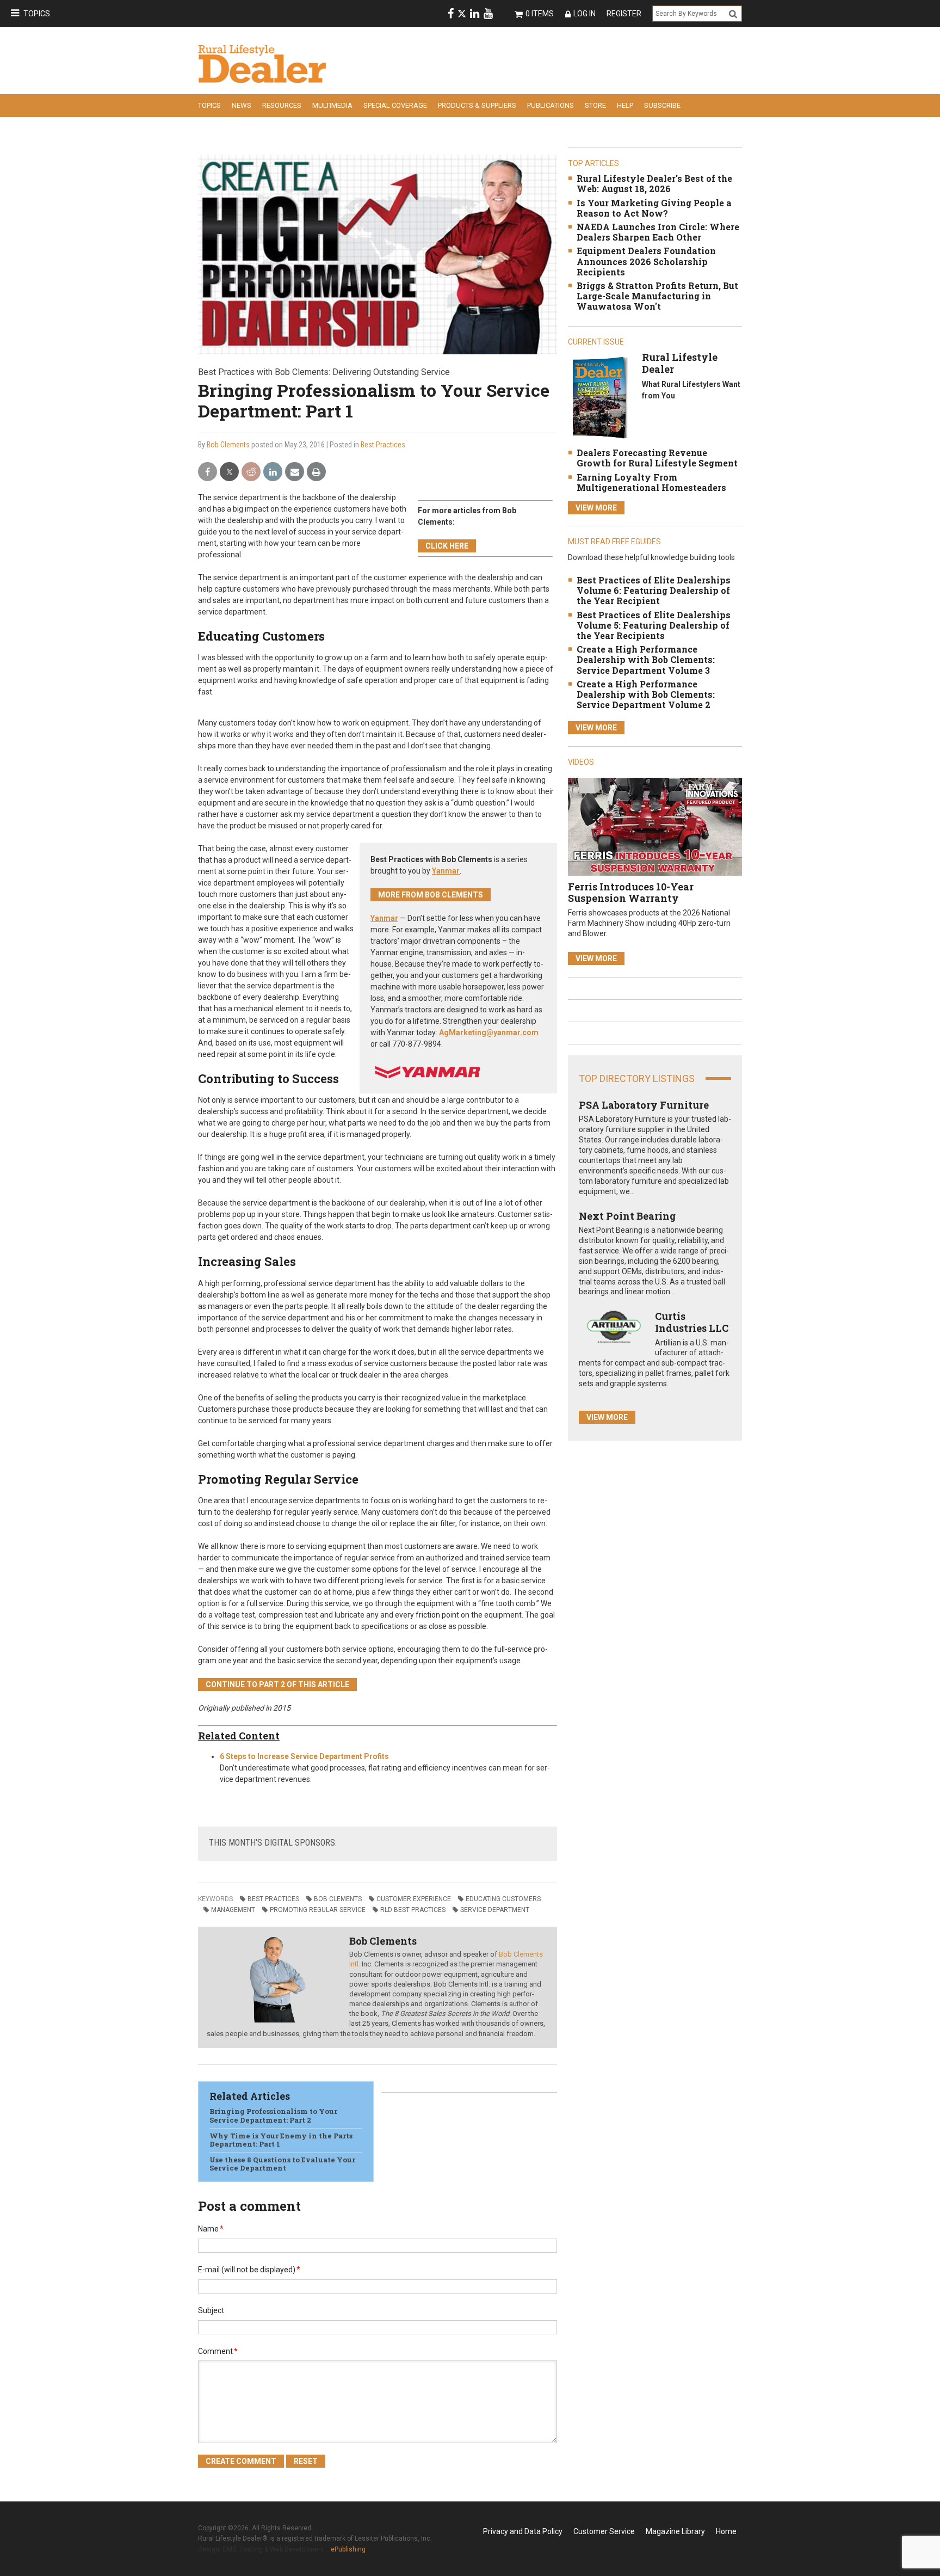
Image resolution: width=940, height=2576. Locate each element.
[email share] (295, 472)
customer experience (414, 1899)
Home (726, 2531)
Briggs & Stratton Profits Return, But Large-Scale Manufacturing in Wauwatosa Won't (657, 296)
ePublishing (348, 2549)
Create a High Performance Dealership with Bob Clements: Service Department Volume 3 (646, 659)
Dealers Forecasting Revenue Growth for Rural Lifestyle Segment (657, 458)
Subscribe (662, 105)
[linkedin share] (273, 472)
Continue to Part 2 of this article (277, 1684)
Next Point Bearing (627, 1216)
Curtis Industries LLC (692, 1322)
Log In (585, 14)
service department (495, 1910)
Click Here (447, 546)
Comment (218, 2351)
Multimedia (332, 105)
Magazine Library (675, 2531)
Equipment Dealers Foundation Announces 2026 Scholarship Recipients (646, 261)
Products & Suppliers (477, 105)
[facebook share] (208, 472)
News (242, 105)
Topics (37, 14)
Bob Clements (228, 445)
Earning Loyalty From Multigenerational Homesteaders (651, 482)
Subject (211, 2310)
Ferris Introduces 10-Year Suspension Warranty (631, 893)
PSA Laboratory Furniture (644, 1105)
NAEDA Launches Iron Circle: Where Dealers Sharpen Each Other (658, 232)
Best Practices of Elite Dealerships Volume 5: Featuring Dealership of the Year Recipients (654, 625)
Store (595, 105)
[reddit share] (251, 472)
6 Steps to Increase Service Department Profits (304, 1756)
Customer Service (604, 2531)
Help (625, 105)
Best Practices (383, 445)
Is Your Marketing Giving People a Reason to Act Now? (654, 208)
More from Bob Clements (431, 895)
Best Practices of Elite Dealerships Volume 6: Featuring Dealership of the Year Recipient (654, 590)
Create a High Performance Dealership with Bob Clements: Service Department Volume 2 (646, 694)
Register (624, 14)
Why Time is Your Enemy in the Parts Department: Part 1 (281, 2140)
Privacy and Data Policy (523, 2531)
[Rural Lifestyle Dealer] (600, 398)
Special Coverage (395, 105)
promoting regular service (318, 1910)
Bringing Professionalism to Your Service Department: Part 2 (273, 2116)
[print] (316, 472)
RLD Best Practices (413, 1910)
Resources (282, 105)
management (233, 1910)
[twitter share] (229, 472)
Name (211, 2229)
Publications (551, 105)
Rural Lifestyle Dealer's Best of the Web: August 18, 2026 (654, 183)
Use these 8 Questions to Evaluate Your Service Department (282, 2164)
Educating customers (503, 1899)
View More (596, 508)
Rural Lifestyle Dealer (680, 363)
